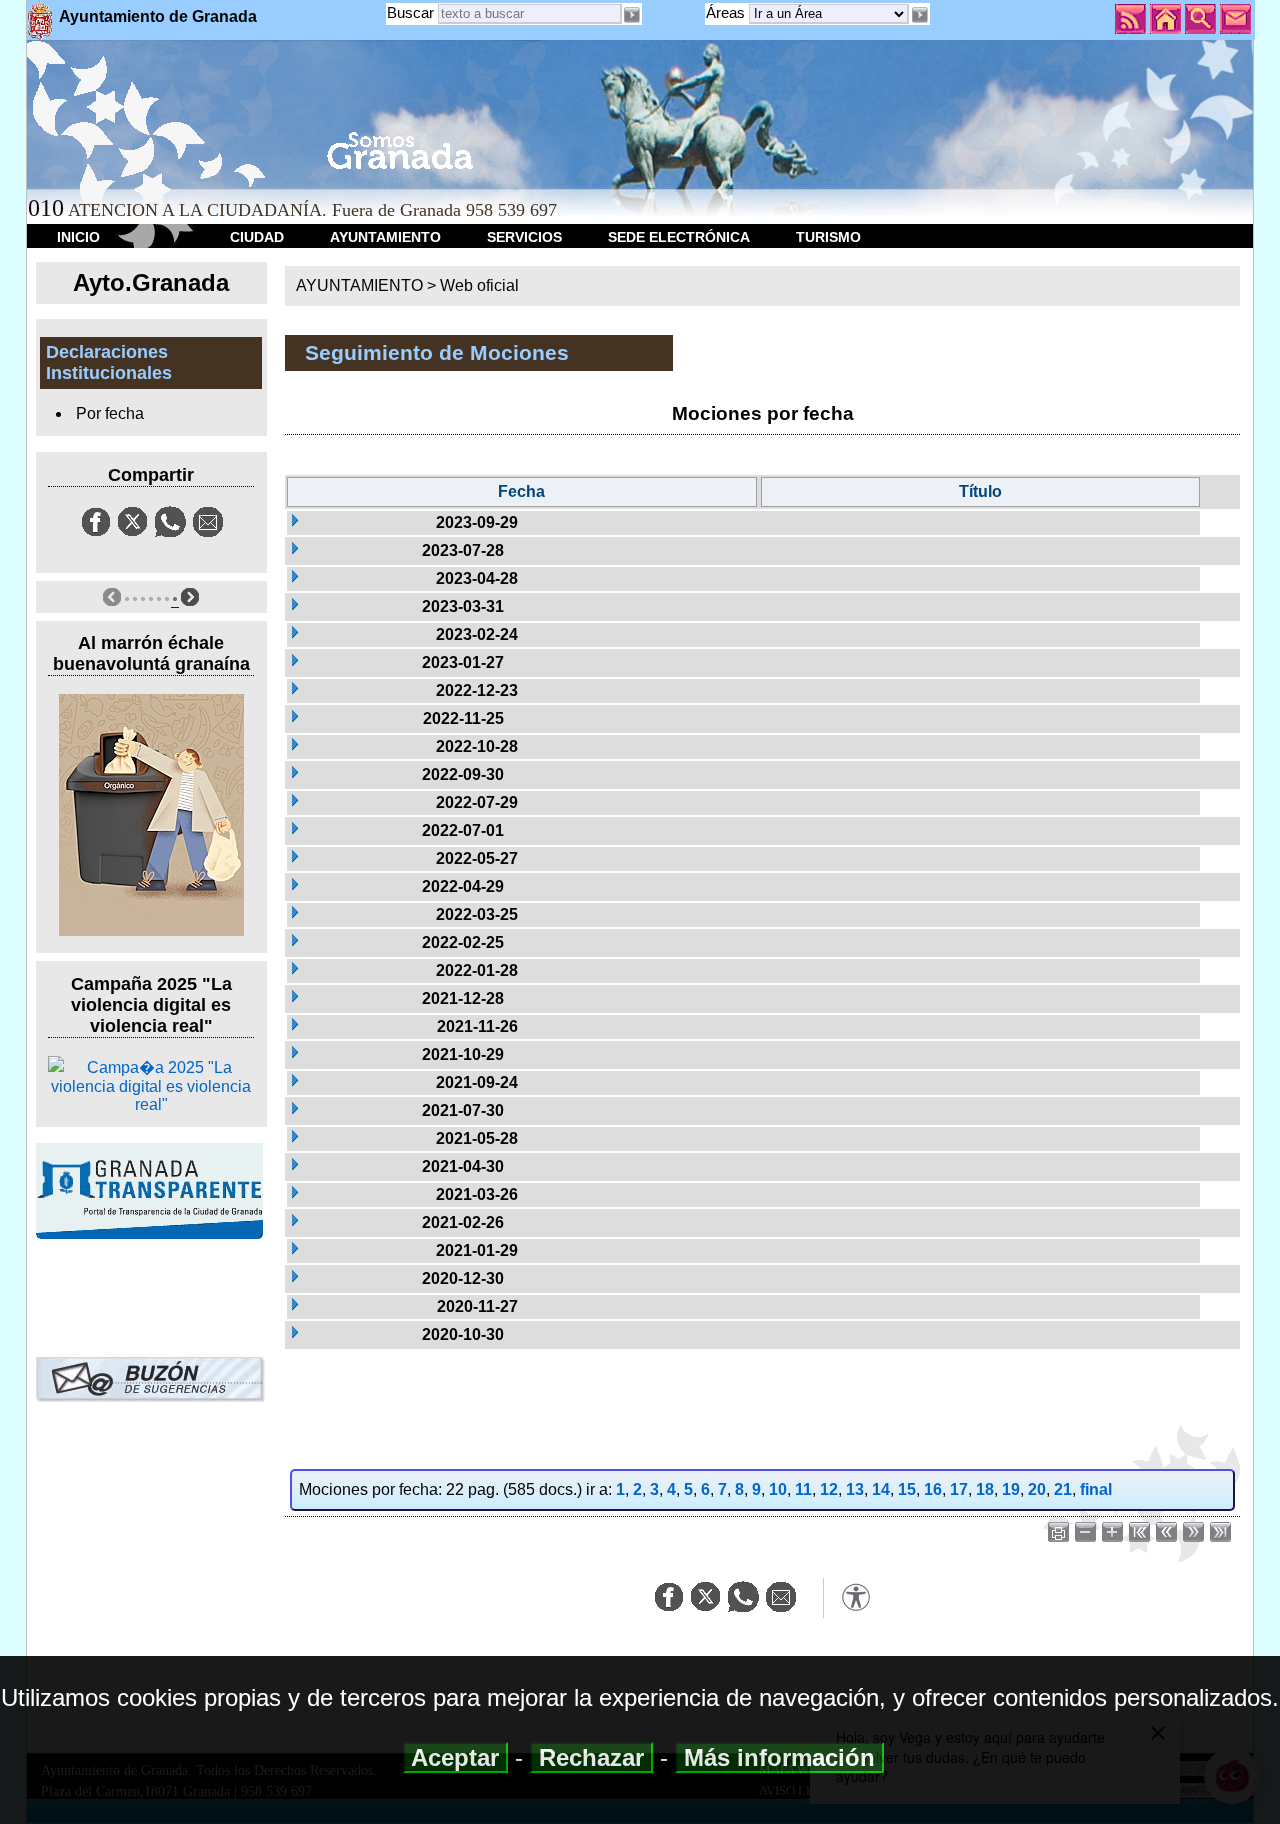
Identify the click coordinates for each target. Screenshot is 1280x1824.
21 (1063, 1489)
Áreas (727, 12)
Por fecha (110, 413)
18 (985, 1489)
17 (959, 1489)
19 (1011, 1489)
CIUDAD (257, 237)
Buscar (410, 12)
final (1096, 1489)
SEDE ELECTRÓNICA (679, 237)
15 (907, 1489)
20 (1037, 1489)
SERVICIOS (524, 237)
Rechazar (591, 1757)
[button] (919, 15)
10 (778, 1489)
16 (933, 1489)
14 (881, 1489)
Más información (779, 1757)
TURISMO (828, 237)
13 (855, 1489)
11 (803, 1489)
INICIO (78, 237)
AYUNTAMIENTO (385, 237)
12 (829, 1489)
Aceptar (455, 1757)
